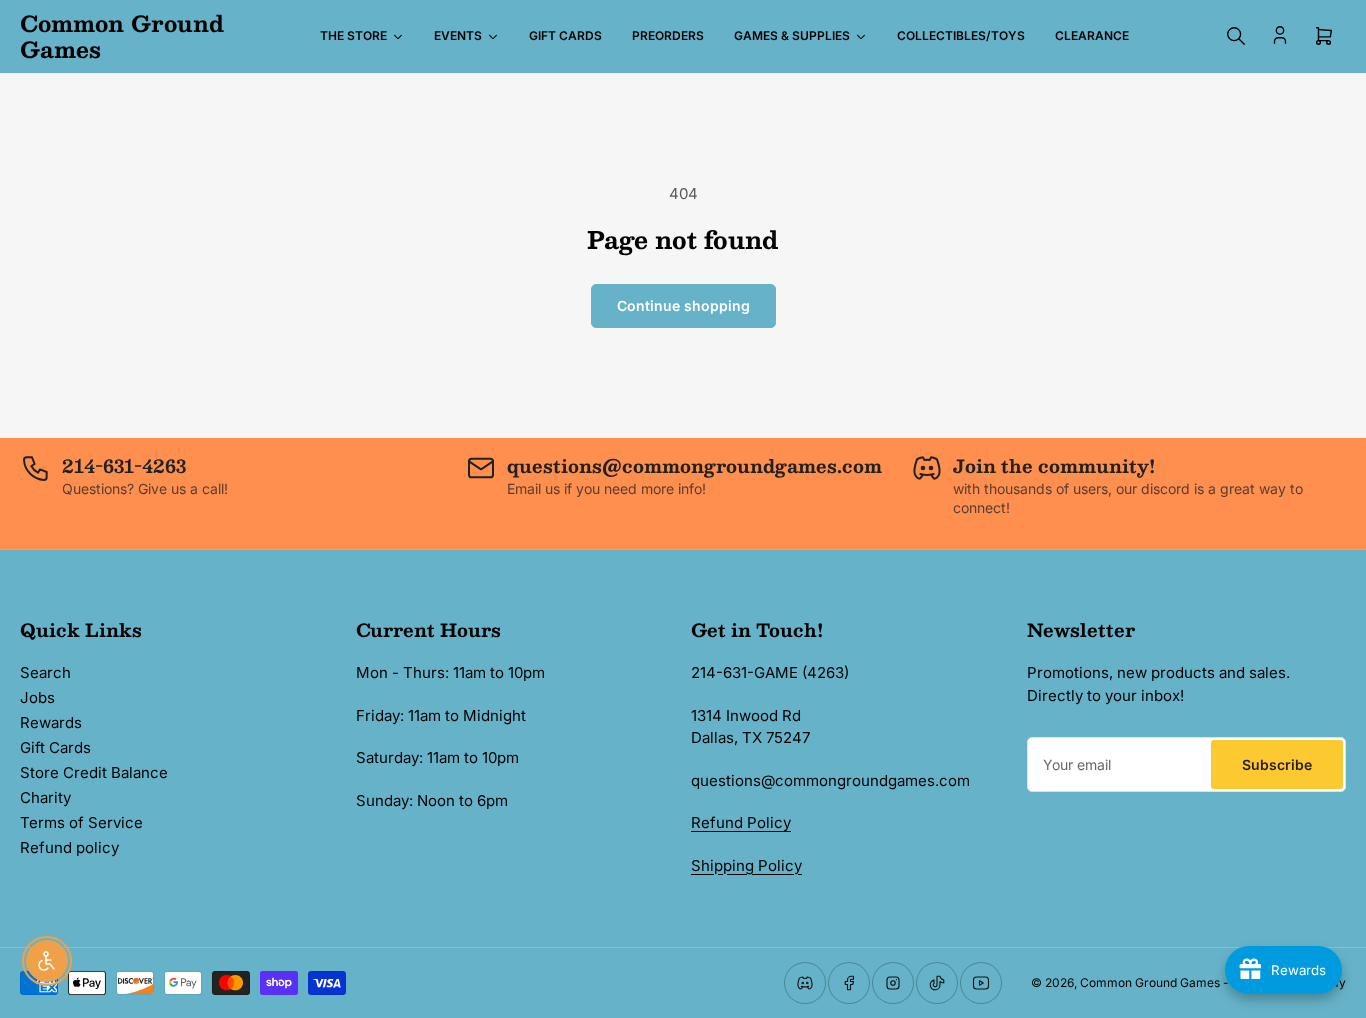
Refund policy (69, 847)
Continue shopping (683, 305)
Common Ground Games (1150, 982)
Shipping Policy (746, 865)
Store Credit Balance (94, 772)
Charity (45, 797)
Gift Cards (55, 747)
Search (45, 672)
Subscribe (1277, 764)
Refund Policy (741, 822)
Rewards (51, 722)
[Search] (1236, 36)
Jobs (37, 697)
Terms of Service (81, 822)
